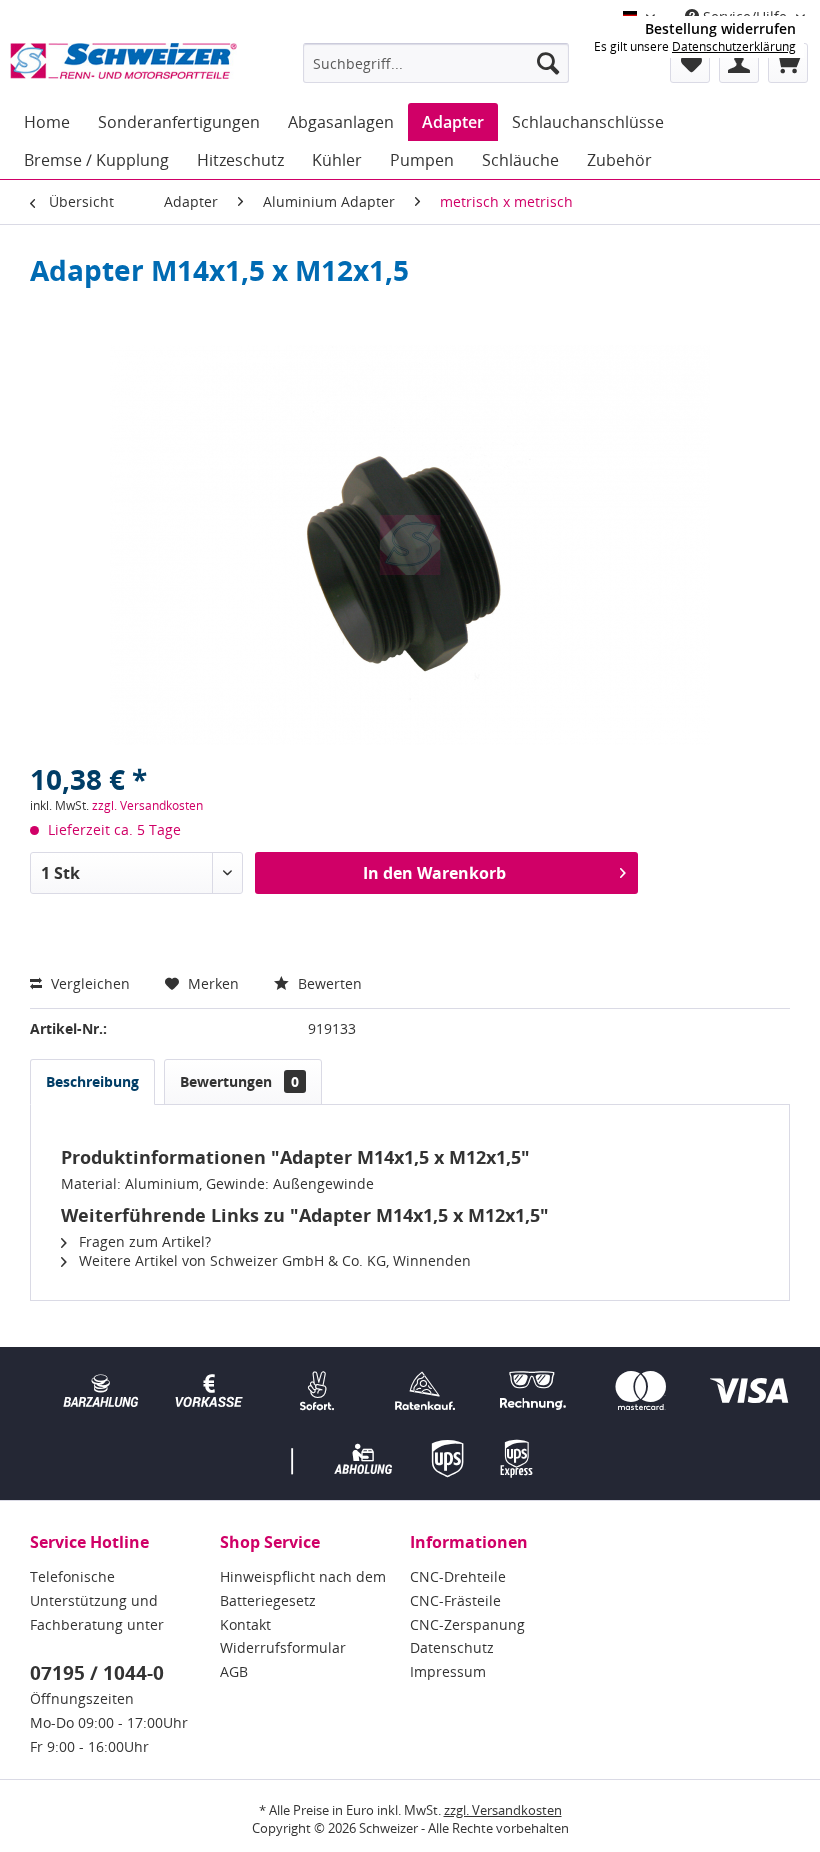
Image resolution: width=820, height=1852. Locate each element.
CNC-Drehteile (458, 1576)
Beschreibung (92, 1081)
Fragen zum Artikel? (143, 1241)
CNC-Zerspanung (467, 1624)
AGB (234, 1671)
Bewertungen (239, 1081)
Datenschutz (452, 1647)
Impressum (448, 1671)
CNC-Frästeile (455, 1600)
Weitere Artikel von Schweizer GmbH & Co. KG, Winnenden (273, 1260)
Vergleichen (88, 983)
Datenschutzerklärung (734, 46)
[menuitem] (436, 63)
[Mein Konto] (739, 63)
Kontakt (245, 1624)
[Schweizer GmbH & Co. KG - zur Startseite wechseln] (123, 68)
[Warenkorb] (788, 63)
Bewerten (328, 983)
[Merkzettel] (690, 63)
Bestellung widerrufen (720, 29)
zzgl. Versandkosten (147, 805)
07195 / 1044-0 (97, 1673)
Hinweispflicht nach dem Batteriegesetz (303, 1588)
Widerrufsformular (283, 1647)
